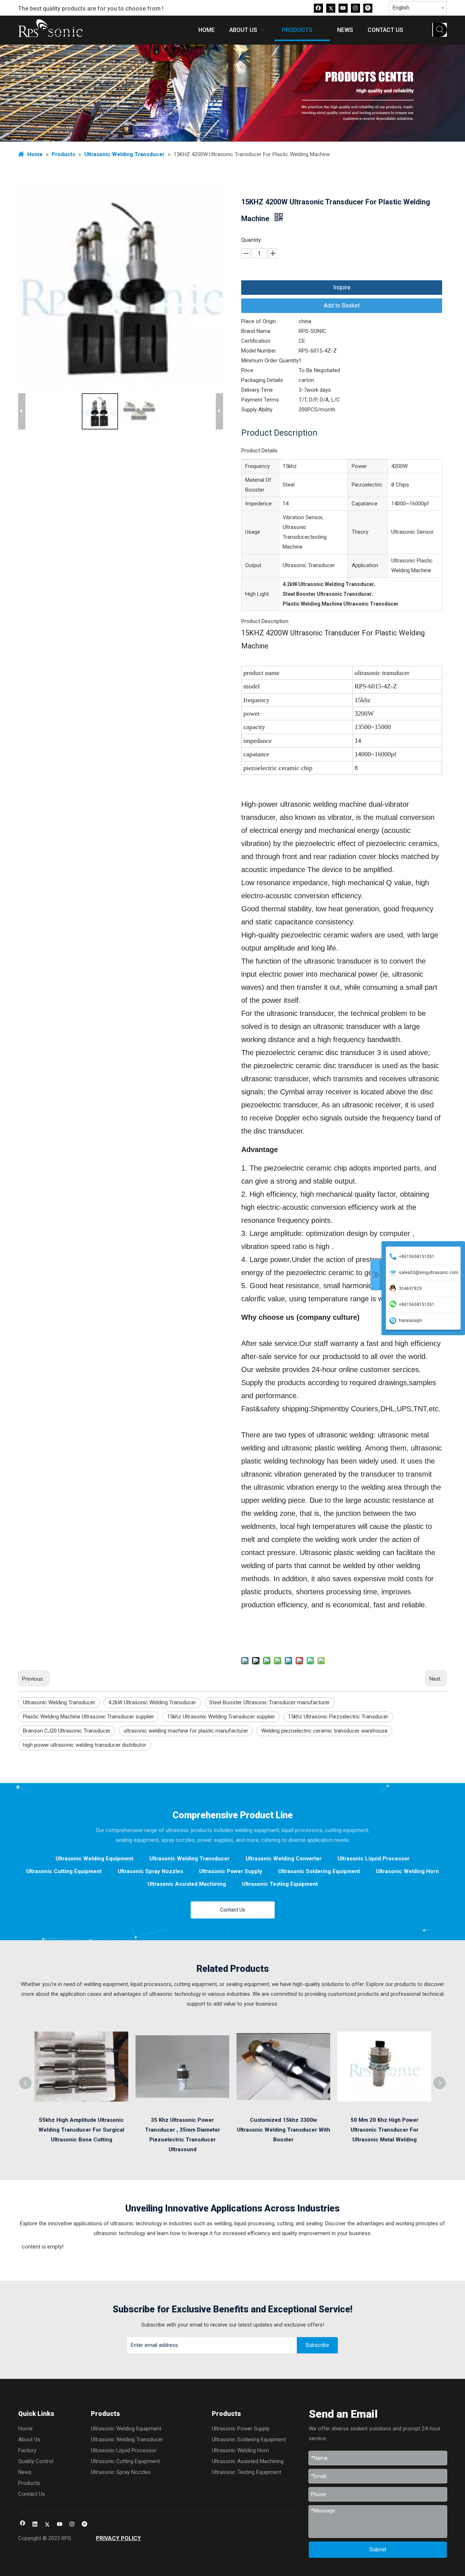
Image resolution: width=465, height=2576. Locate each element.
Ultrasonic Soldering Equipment (319, 1871)
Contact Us (233, 1910)
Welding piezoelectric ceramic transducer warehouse (324, 1731)
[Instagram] (355, 8)
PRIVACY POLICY (118, 2538)
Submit (378, 2549)
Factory (27, 2450)
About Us (29, 2439)
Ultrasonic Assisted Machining (187, 1884)
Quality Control (36, 2461)
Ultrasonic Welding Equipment (94, 1859)
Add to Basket (342, 306)
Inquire (342, 287)
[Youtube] (343, 8)
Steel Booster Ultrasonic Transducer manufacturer (270, 1702)
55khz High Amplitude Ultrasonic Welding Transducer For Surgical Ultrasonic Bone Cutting (81, 2130)
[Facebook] (318, 8)
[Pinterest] (368, 8)
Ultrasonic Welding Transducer (59, 1702)
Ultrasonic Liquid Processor (373, 1859)
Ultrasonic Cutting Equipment (64, 1871)
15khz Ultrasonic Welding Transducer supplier (221, 1717)
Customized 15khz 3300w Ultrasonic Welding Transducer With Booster (284, 2130)
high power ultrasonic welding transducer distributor (85, 1745)
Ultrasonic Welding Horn (407, 1871)
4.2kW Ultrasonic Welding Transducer (152, 1702)
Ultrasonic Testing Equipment (280, 1884)
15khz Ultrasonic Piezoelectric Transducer (338, 1717)
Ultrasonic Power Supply (231, 1871)
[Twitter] (331, 8)
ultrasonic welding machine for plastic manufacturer (186, 1731)
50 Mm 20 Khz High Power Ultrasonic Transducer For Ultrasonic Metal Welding (385, 2130)
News (25, 2472)
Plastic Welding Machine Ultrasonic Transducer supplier (88, 1717)
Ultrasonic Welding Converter (284, 1859)
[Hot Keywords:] (440, 30)
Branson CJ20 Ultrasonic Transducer (67, 1731)
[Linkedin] (35, 2525)
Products (29, 2483)
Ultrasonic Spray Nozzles (150, 1871)
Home (25, 2429)
